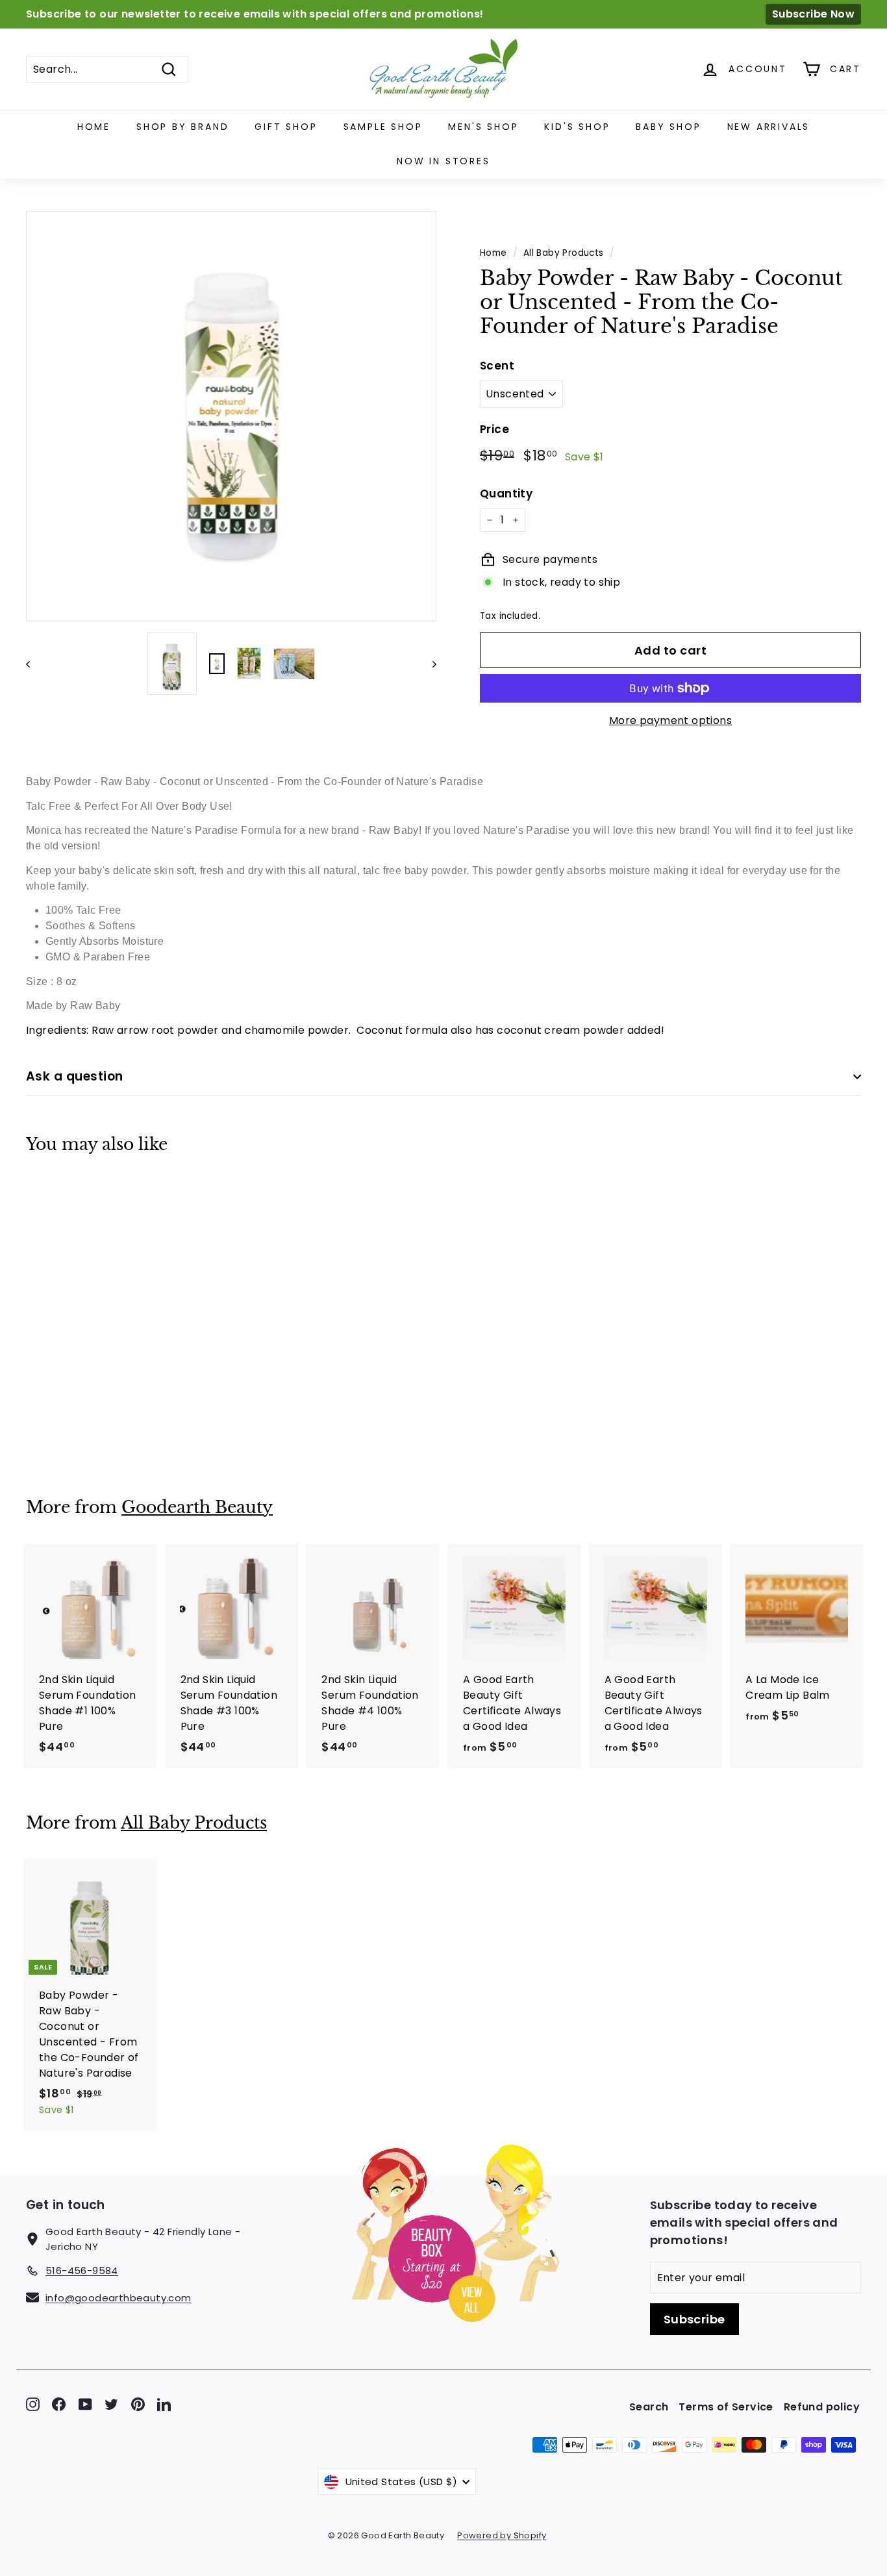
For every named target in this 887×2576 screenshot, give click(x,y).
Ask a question (75, 1076)
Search (649, 2407)
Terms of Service (726, 2407)
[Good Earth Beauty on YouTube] (85, 2404)
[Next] (428, 664)
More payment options (670, 720)
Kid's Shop (577, 127)
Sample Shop (383, 127)
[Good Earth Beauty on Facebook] (59, 2404)
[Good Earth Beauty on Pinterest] (138, 2404)
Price (494, 429)
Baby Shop (668, 127)
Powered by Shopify (502, 2535)
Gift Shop (286, 127)
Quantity (506, 494)
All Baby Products (564, 253)
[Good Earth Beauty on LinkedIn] (164, 2404)
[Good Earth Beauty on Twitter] (111, 2404)
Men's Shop (483, 127)
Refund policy (822, 2407)
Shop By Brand (182, 127)
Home (94, 127)
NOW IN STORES (443, 161)
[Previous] (34, 664)
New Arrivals (769, 127)
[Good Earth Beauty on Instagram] (33, 2404)
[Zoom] (231, 416)
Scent (497, 366)
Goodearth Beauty (197, 1507)
